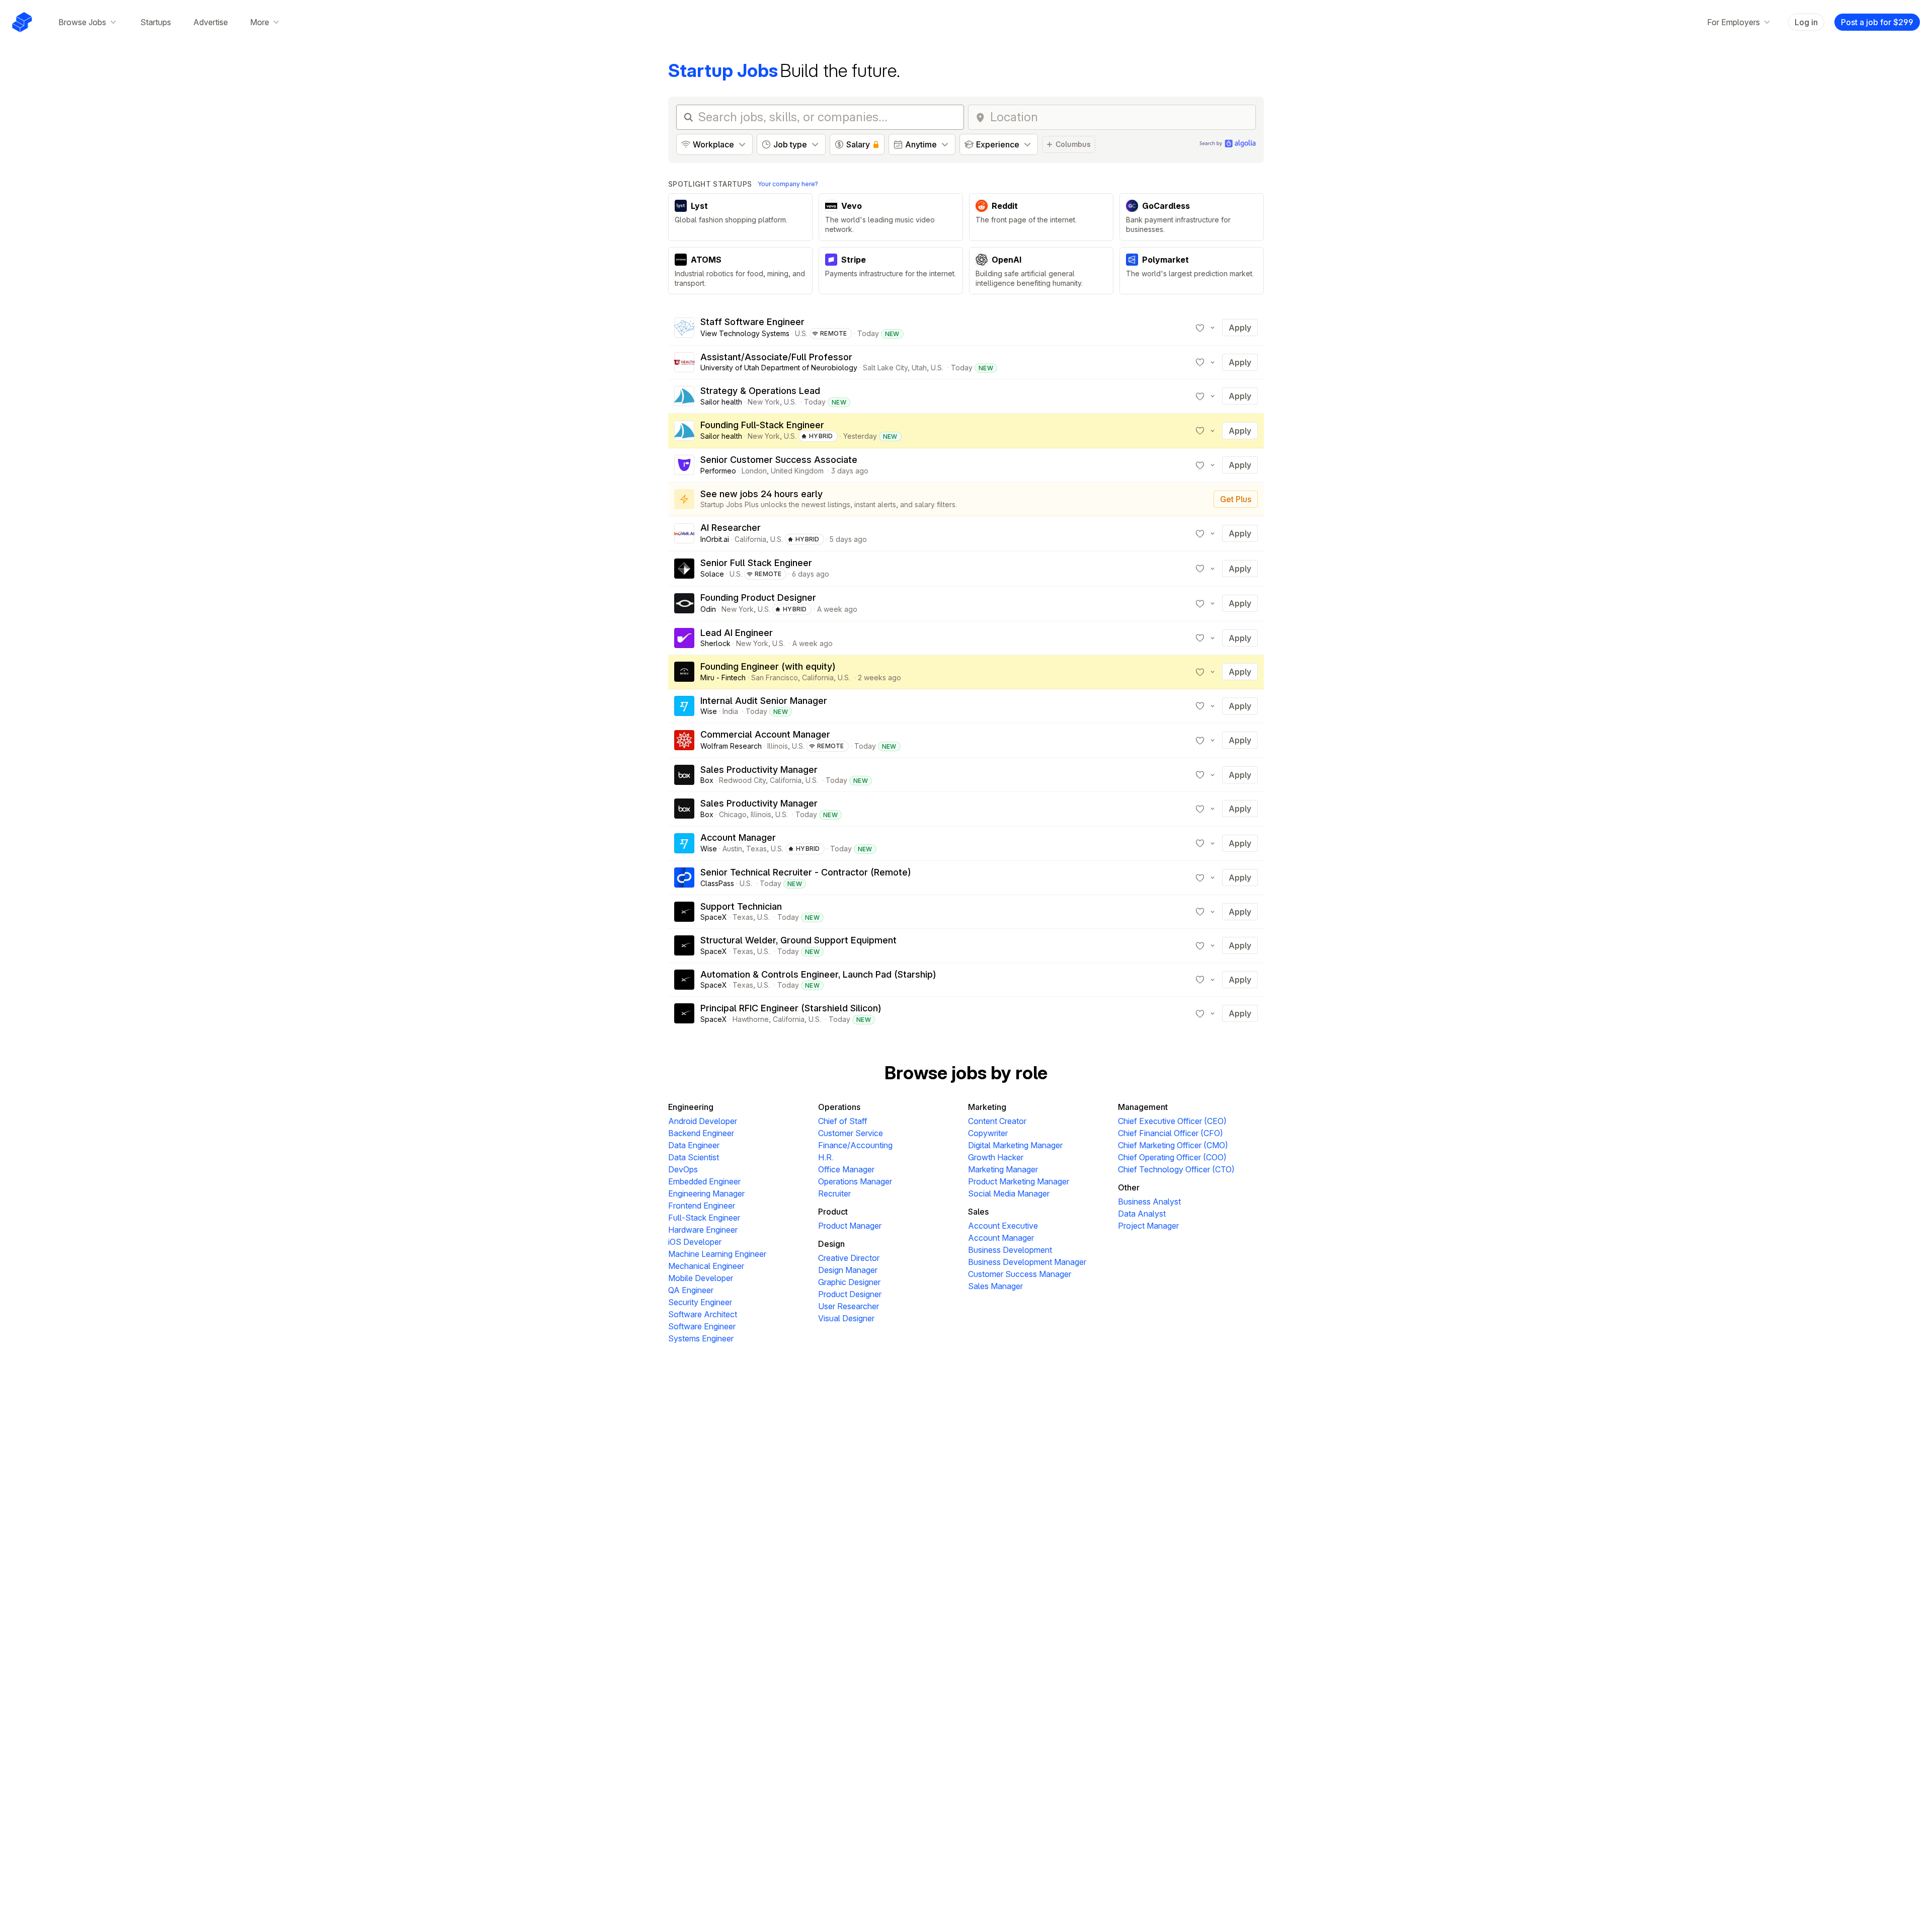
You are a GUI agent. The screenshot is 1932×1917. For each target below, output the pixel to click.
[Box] (684, 775)
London (754, 471)
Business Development (1010, 1250)
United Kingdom (797, 471)
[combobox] (1120, 117)
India (730, 711)
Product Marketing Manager (1019, 1181)
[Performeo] (684, 465)
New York (764, 402)
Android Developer (703, 1121)
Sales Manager (995, 1286)
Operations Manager (855, 1181)
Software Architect (703, 1314)
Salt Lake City (885, 368)
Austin (732, 849)
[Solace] (684, 569)
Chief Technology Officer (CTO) (1176, 1169)
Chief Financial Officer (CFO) (1171, 1133)
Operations (839, 1107)
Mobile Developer (701, 1278)
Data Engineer (694, 1145)
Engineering (691, 1107)
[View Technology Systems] (684, 328)
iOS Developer (695, 1242)
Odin (708, 609)
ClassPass (717, 883)
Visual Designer (846, 1318)
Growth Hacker (996, 1157)
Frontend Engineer (702, 1206)
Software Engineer (702, 1326)
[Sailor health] (684, 396)
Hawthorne (751, 1019)
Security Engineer (700, 1302)
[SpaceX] (684, 912)
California (750, 539)
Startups (156, 22)
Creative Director (849, 1258)
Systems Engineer (701, 1338)
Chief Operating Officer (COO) (1172, 1157)
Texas (756, 849)
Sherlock (715, 643)
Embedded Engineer (704, 1181)
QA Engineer (691, 1290)
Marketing (987, 1107)
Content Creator (997, 1121)
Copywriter (988, 1133)
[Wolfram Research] (684, 740)
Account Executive (1003, 1226)
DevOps (683, 1169)
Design (831, 1244)
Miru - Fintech (723, 677)
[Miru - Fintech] (684, 672)
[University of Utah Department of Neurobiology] (684, 362)
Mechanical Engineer (706, 1266)
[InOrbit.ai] (684, 533)
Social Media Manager (1009, 1193)
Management (1143, 1107)
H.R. (826, 1157)
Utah (919, 368)
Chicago (733, 814)
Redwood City (742, 780)
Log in (1806, 22)
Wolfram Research (731, 746)
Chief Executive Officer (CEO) (1172, 1121)
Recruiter (834, 1193)
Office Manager (846, 1169)
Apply (1240, 328)
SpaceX (714, 917)
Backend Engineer (701, 1133)
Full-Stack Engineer (704, 1218)
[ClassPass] (684, 877)
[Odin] (684, 603)
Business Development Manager (1027, 1262)
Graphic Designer (849, 1282)
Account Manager (1001, 1238)
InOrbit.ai (715, 539)
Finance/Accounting (855, 1145)
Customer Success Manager (1020, 1274)
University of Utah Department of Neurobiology (779, 368)
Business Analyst (1149, 1202)
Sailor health (721, 402)
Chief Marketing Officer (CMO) (1173, 1145)
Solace (712, 574)
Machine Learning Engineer (717, 1254)
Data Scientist (694, 1157)
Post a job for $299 (1877, 22)
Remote (834, 333)
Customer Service (851, 1133)
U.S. (801, 333)
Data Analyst (1142, 1214)
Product (833, 1212)
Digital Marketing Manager (1015, 1145)
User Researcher (849, 1306)
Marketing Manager (1003, 1169)
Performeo (718, 471)
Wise (709, 711)
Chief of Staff (843, 1121)
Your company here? (788, 184)
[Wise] (684, 706)
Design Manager (848, 1270)
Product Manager (850, 1226)
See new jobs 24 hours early (761, 494)
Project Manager (1148, 1226)
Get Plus (1236, 499)
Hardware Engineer (703, 1230)
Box (707, 780)
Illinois (778, 746)
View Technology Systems (745, 333)
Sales (978, 1212)
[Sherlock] (684, 638)
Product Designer (850, 1294)
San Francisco (775, 677)
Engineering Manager (706, 1193)
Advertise (211, 22)
